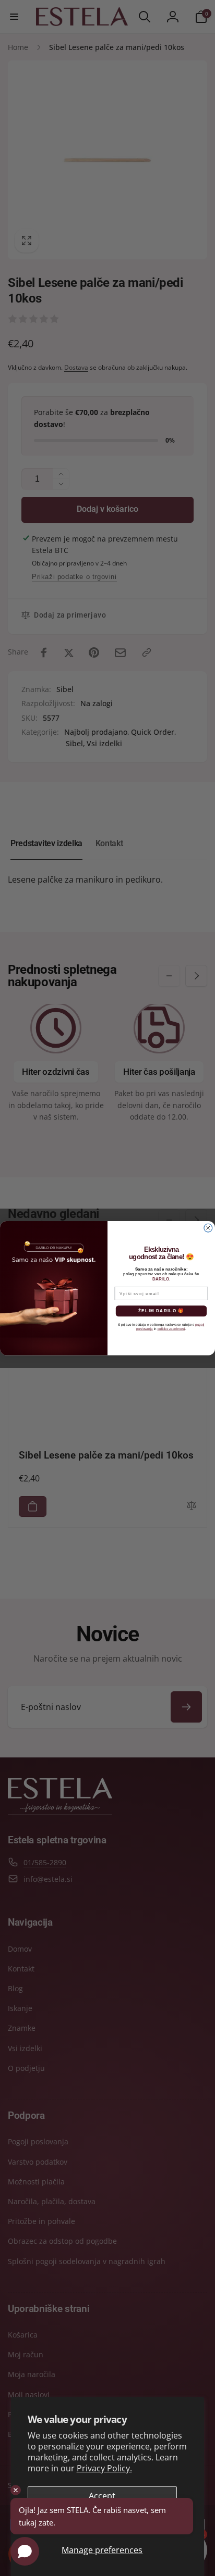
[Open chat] (25, 2551)
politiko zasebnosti (171, 1329)
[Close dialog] (208, 1228)
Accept (102, 2496)
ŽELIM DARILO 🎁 (161, 1311)
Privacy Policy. (104, 2468)
